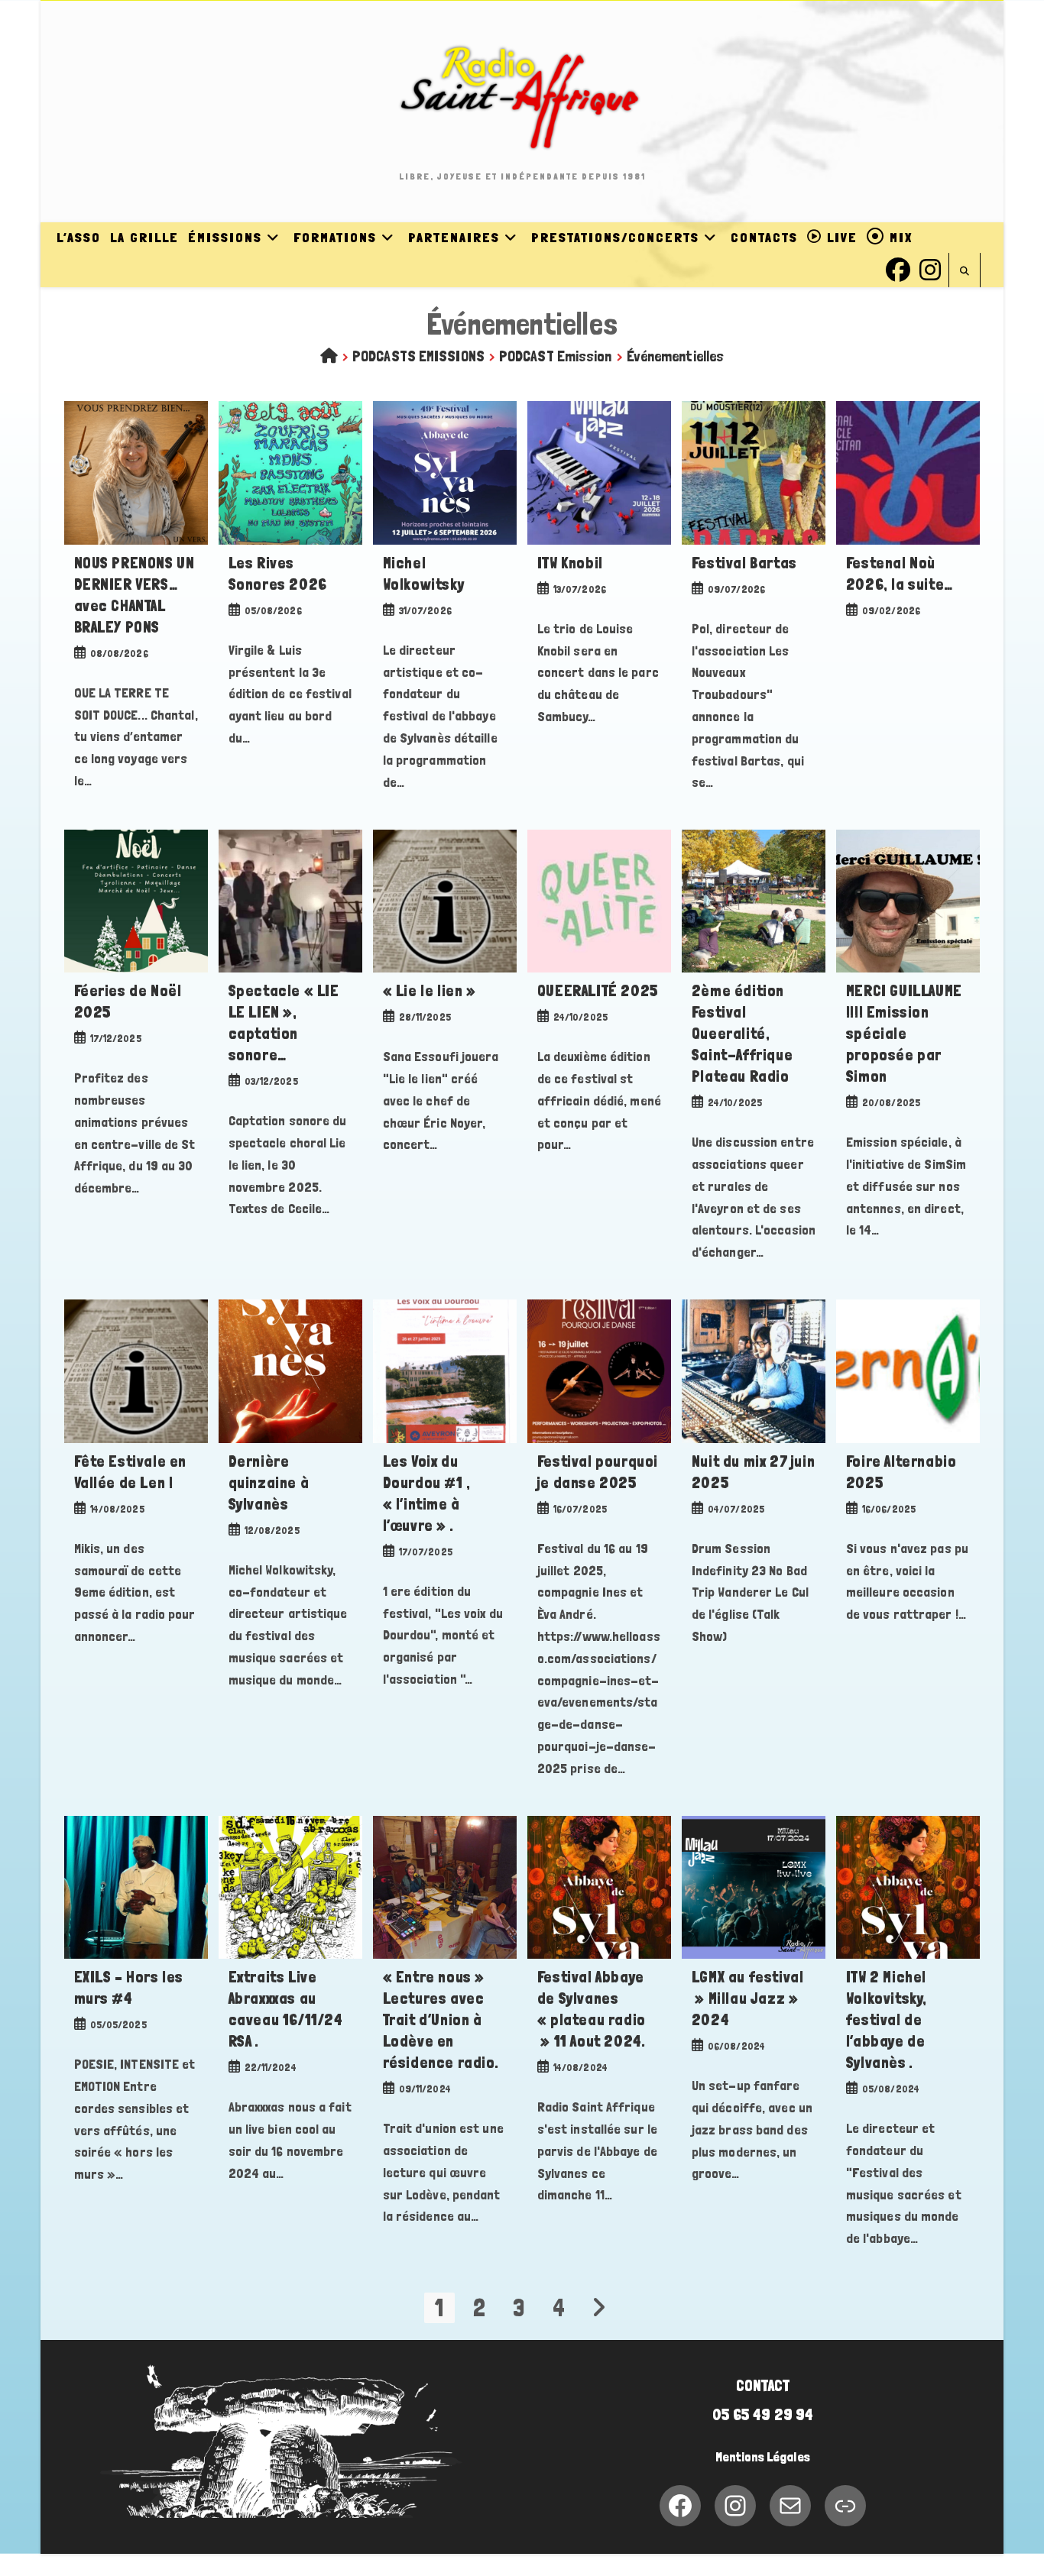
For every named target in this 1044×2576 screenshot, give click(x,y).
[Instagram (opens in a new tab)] (930, 268)
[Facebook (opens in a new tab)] (898, 268)
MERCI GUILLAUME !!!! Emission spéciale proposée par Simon (904, 1034)
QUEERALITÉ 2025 (598, 991)
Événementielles (676, 356)
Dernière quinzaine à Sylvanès (269, 1483)
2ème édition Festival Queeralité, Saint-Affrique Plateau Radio (742, 1034)
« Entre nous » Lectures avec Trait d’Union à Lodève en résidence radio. (441, 2020)
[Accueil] (329, 356)
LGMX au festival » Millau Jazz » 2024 (748, 1998)
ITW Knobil (570, 563)
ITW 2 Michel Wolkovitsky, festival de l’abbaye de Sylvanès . (887, 2020)
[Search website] (965, 272)
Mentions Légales (763, 2457)
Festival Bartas (744, 563)
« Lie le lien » (430, 991)
